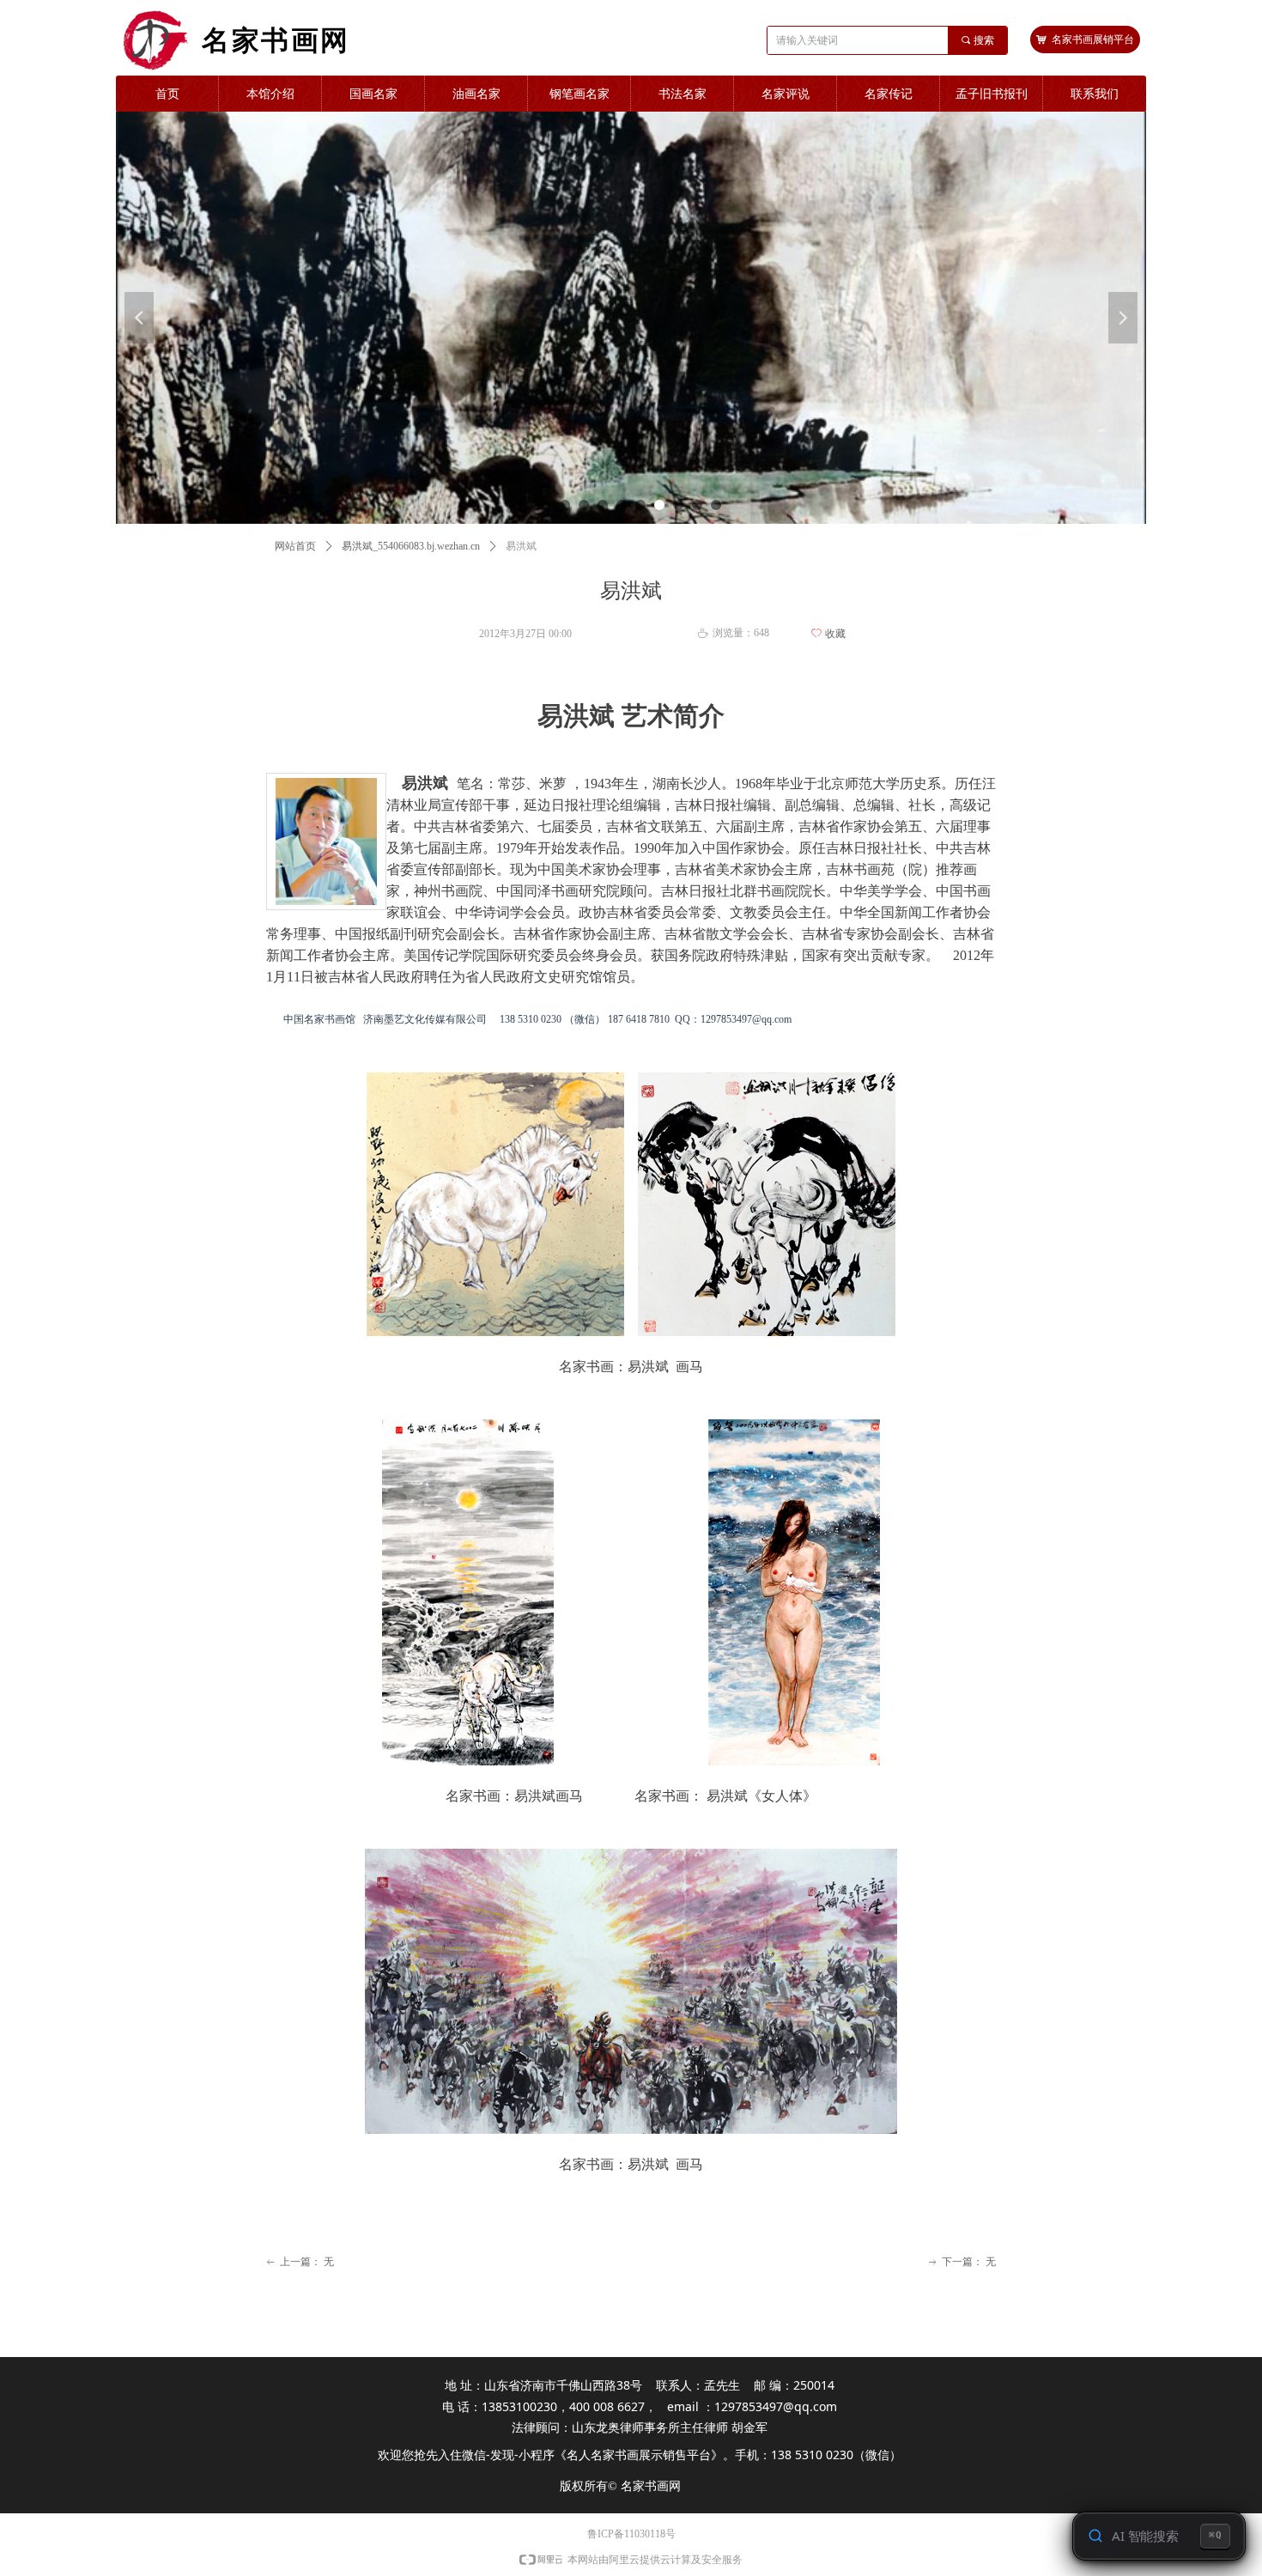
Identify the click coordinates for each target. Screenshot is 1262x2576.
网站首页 (295, 546)
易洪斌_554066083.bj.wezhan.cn (411, 546)
